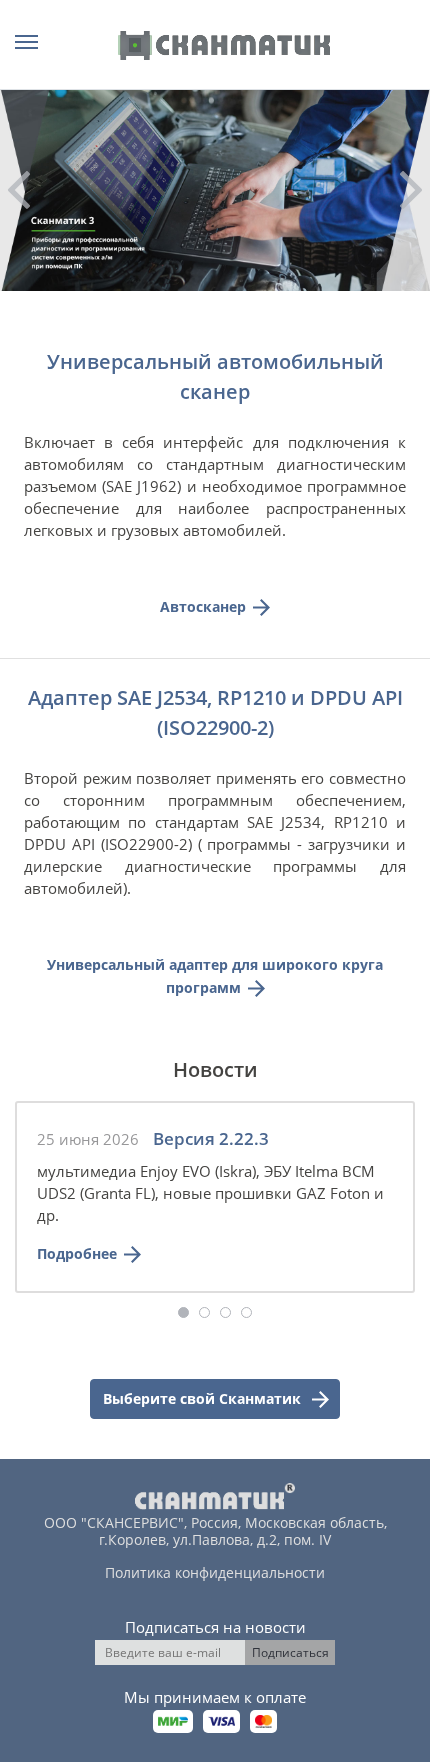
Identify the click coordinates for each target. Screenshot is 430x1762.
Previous (19, 190)
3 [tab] (225, 1312)
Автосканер (203, 606)
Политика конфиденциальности (215, 1572)
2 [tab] (204, 1312)
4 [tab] (246, 1312)
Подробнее (77, 1253)
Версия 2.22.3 (211, 1138)
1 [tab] (183, 1312)
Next (411, 190)
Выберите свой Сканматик (204, 1398)
